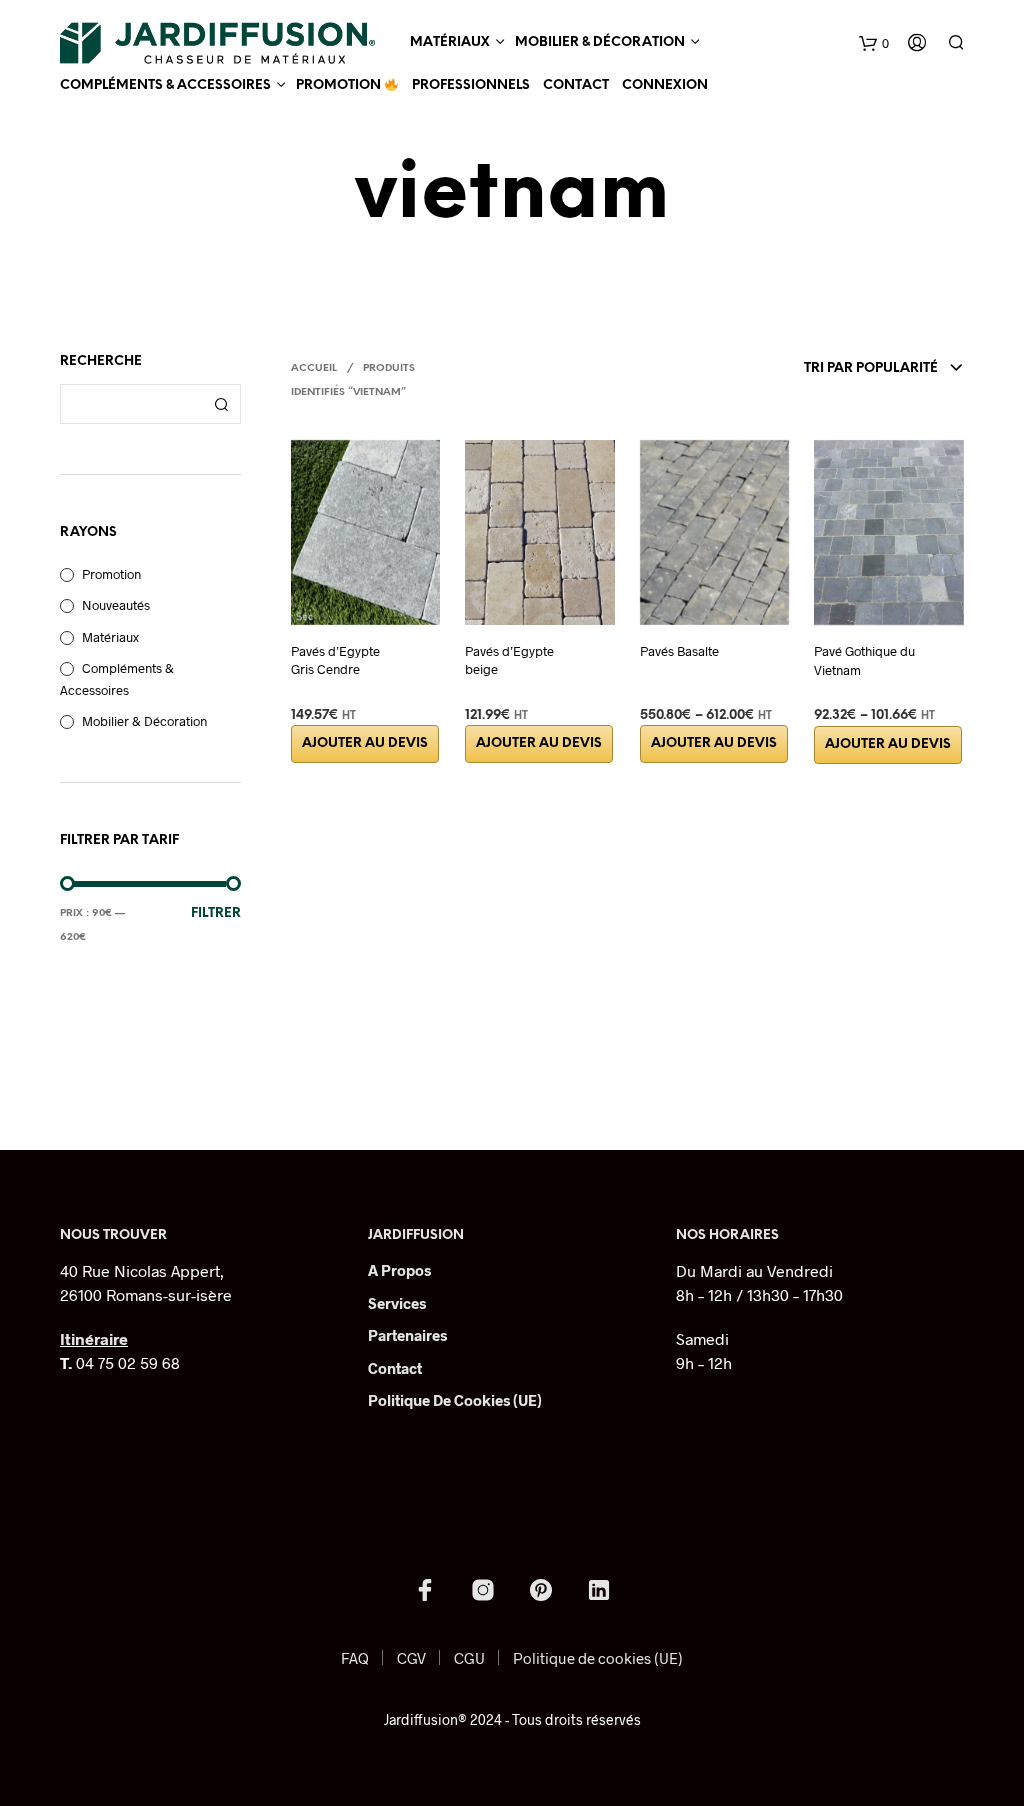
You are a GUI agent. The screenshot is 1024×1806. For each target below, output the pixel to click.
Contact (576, 85)
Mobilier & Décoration (600, 42)
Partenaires (407, 1335)
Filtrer (216, 913)
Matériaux (450, 42)
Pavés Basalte (679, 651)
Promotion (340, 85)
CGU (469, 1658)
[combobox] (823, 369)
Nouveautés (116, 605)
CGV (411, 1658)
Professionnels (471, 85)
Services (397, 1303)
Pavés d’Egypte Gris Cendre (335, 660)
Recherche (221, 404)
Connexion (665, 85)
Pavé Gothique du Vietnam (864, 660)
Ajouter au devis (365, 743)
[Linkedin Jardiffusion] (599, 1590)
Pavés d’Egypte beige (509, 660)
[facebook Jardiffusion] (425, 1590)
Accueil (314, 368)
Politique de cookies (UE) (455, 1400)
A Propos (399, 1270)
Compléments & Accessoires (165, 85)
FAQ (355, 1658)
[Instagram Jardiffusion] (483, 1590)
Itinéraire (94, 1338)
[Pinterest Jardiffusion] (541, 1590)
